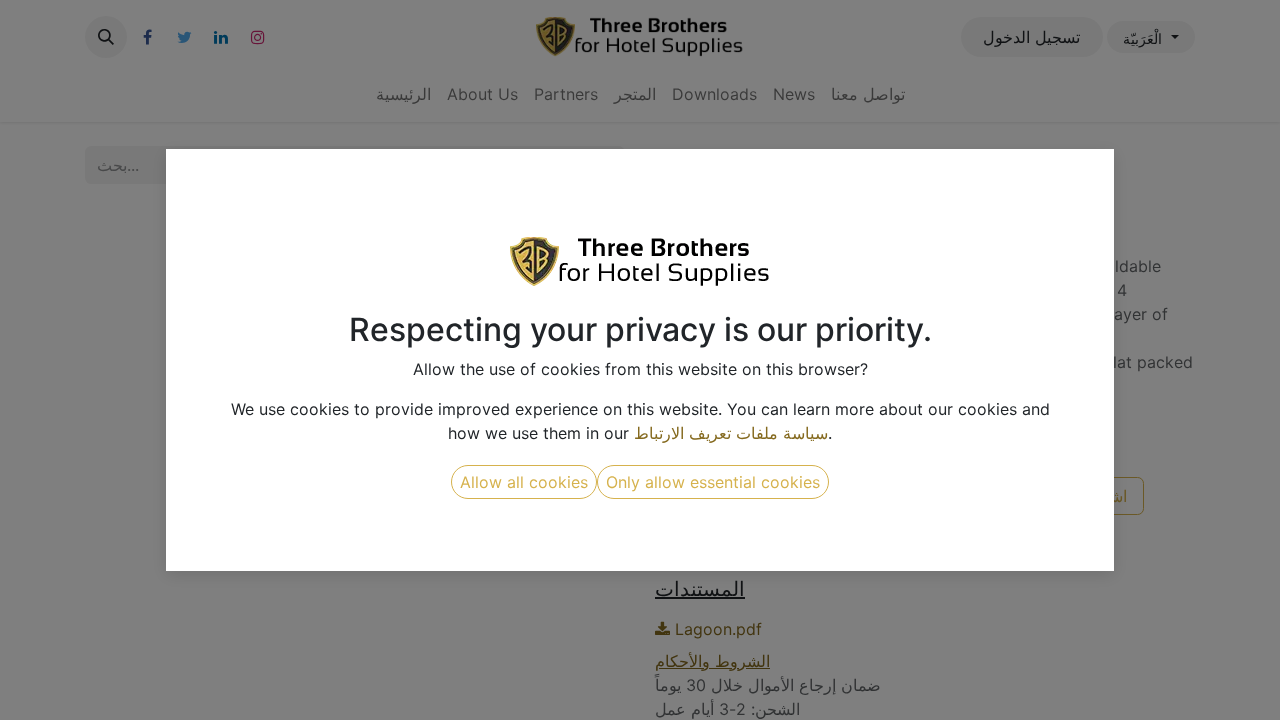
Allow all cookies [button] (524, 482)
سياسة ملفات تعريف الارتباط (731, 433)
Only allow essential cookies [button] (713, 482)
